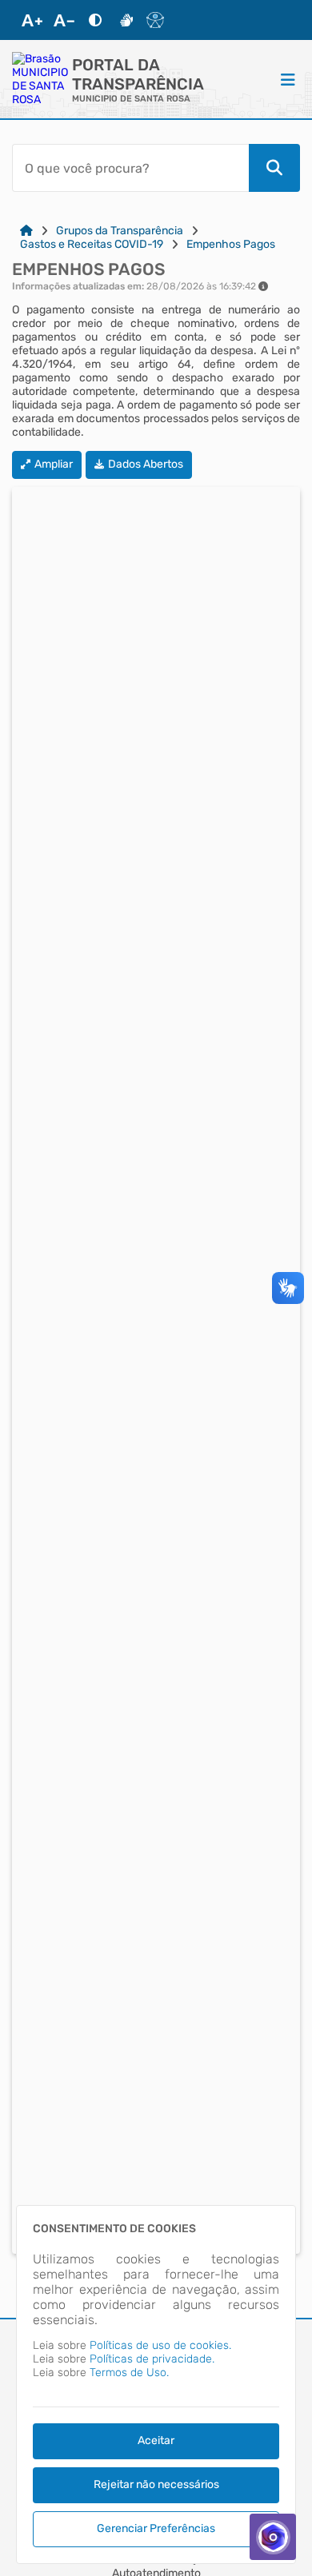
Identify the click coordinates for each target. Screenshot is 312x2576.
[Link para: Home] (26, 231)
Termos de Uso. (129, 2373)
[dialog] (156, 2385)
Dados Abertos (146, 464)
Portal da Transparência (138, 74)
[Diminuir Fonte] (64, 20)
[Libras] (126, 20)
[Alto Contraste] (95, 20)
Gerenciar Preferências (156, 2528)
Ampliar (54, 464)
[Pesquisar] (274, 168)
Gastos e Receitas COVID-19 (92, 244)
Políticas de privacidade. (152, 2359)
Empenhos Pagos (231, 244)
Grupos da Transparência (120, 231)
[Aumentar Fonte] (32, 20)
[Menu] (288, 79)
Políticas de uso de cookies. (160, 2345)
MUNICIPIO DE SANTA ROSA (131, 99)
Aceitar (156, 2440)
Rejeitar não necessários (156, 2484)
